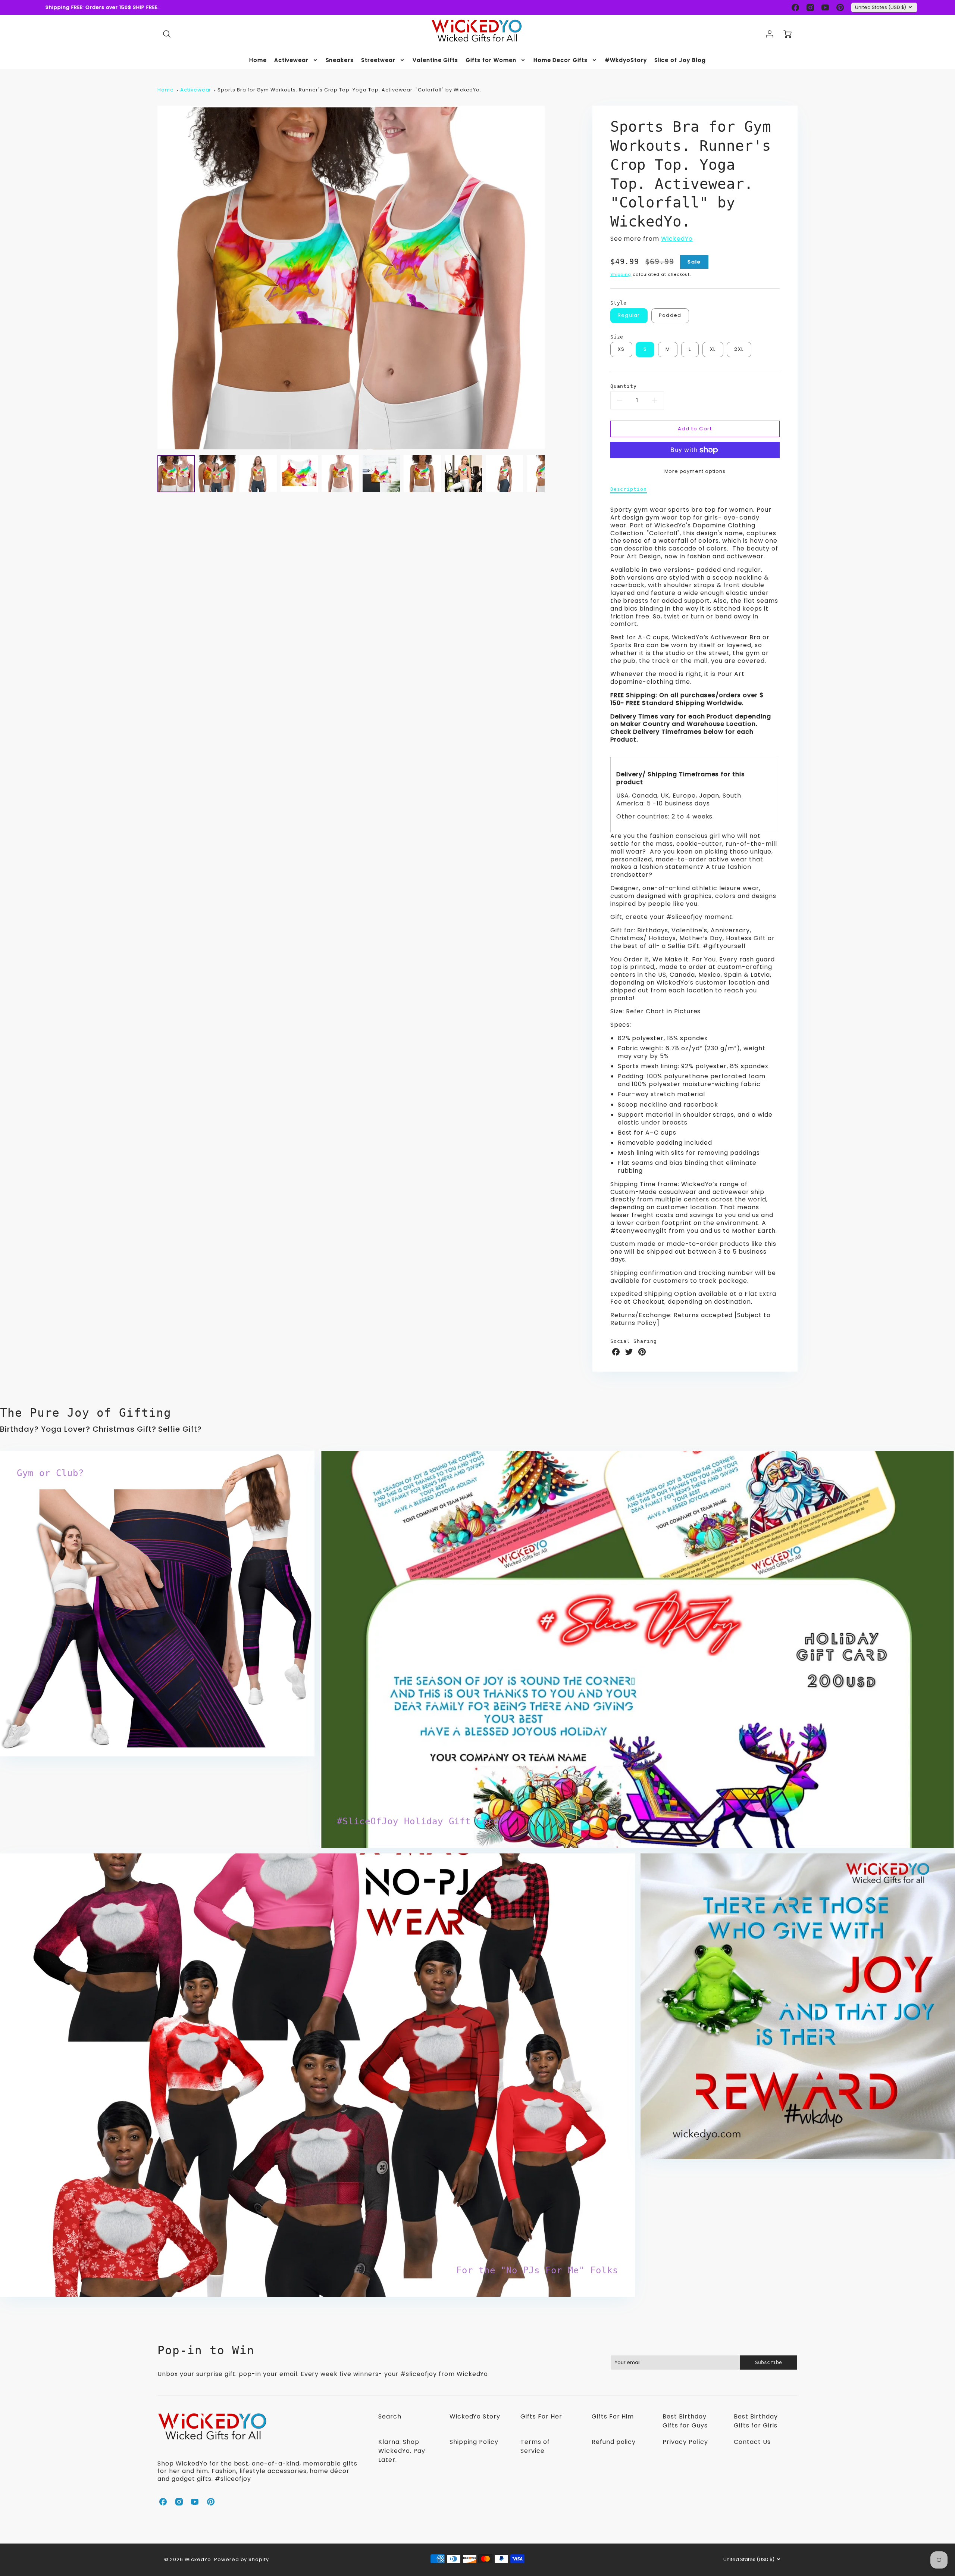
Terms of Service (535, 2446)
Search (390, 2416)
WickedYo (677, 239)
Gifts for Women (491, 60)
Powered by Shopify (242, 2559)
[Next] (550, 277)
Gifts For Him (613, 2416)
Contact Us (752, 2442)
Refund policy (614, 2442)
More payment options (695, 471)
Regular (629, 315)
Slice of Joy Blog (680, 60)
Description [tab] (629, 489)
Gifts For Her (541, 2416)
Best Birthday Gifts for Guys (685, 2421)
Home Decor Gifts (561, 60)
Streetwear (378, 60)
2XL (739, 349)
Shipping (621, 274)
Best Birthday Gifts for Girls (756, 2421)
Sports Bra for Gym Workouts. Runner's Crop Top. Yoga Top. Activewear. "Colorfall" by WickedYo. (349, 90)
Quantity (624, 386)
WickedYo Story (475, 2416)
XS (621, 349)
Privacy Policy (685, 2442)
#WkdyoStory (626, 60)
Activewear (291, 60)
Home (258, 60)
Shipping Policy (474, 2442)
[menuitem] (258, 60)
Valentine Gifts (435, 60)
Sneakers (340, 60)
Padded (670, 315)
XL (713, 349)
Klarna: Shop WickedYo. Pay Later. (402, 2451)
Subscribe (768, 2362)
